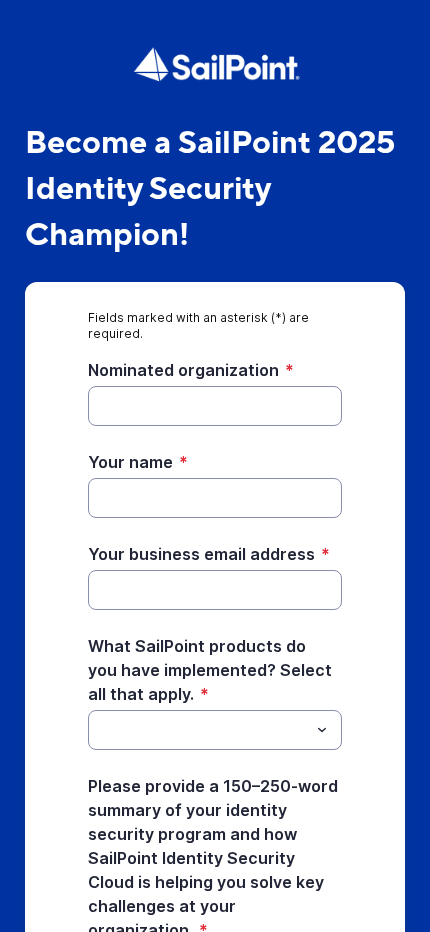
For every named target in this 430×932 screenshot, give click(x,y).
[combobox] (215, 730)
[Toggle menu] (322, 730)
